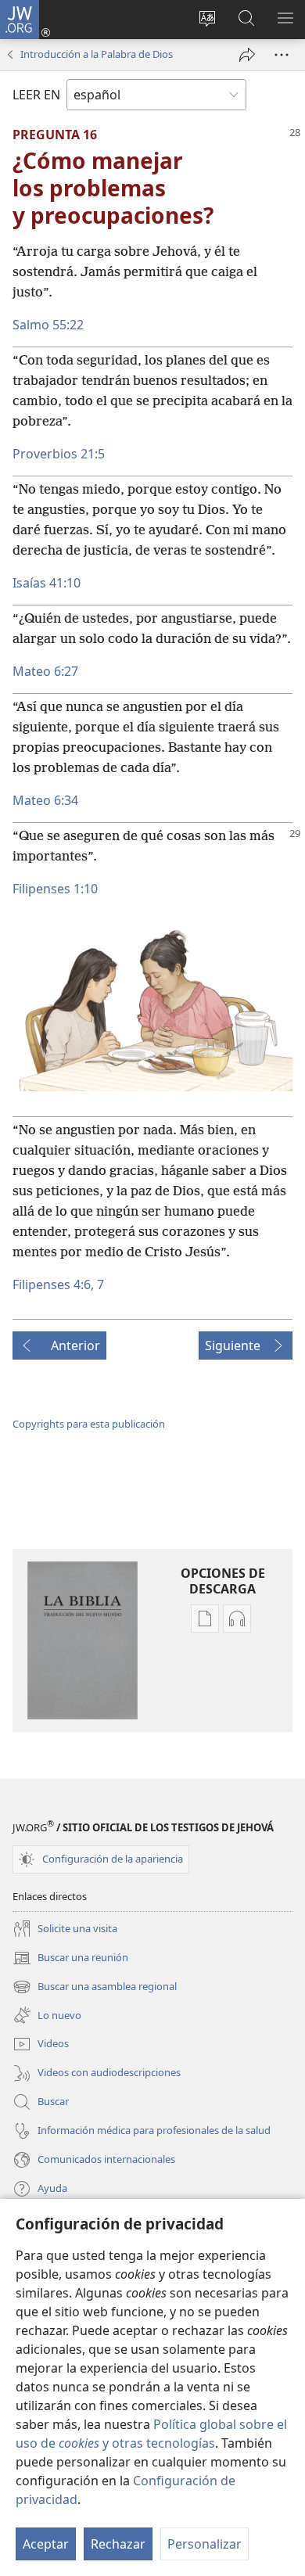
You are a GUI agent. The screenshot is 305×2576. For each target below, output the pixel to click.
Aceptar (46, 2544)
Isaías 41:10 (47, 583)
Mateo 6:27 (45, 671)
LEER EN (36, 95)
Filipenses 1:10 (55, 889)
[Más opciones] (282, 55)
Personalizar (205, 2544)
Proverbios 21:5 (59, 454)
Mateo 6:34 (45, 800)
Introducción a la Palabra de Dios (97, 54)
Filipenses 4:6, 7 (58, 1284)
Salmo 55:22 (48, 325)
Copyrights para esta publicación (89, 1424)
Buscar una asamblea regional (95, 1988)
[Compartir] (247, 55)
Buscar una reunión (70, 1959)
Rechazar (118, 2544)
